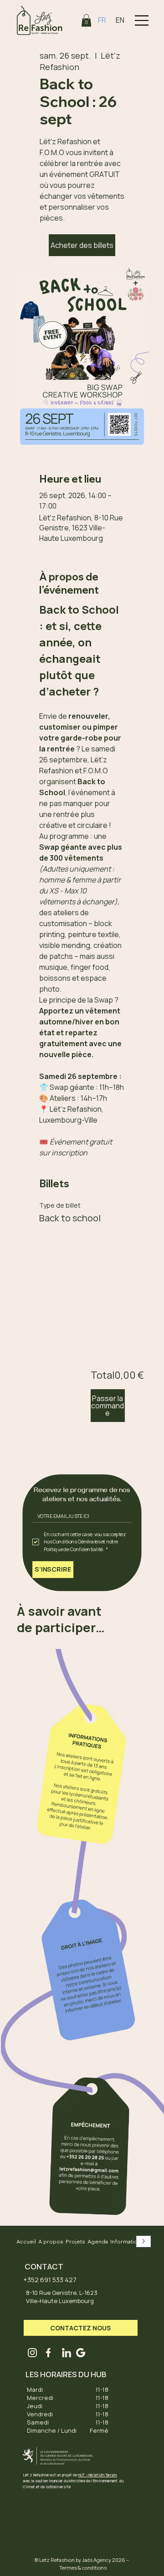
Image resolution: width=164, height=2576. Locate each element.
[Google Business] (81, 2353)
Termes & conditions (83, 2568)
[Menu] (142, 20)
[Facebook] (48, 2353)
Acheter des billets (82, 245)
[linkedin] (67, 2353)
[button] (86, 20)
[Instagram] (32, 2353)
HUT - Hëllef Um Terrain (97, 2475)
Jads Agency (97, 2560)
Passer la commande (108, 1406)
